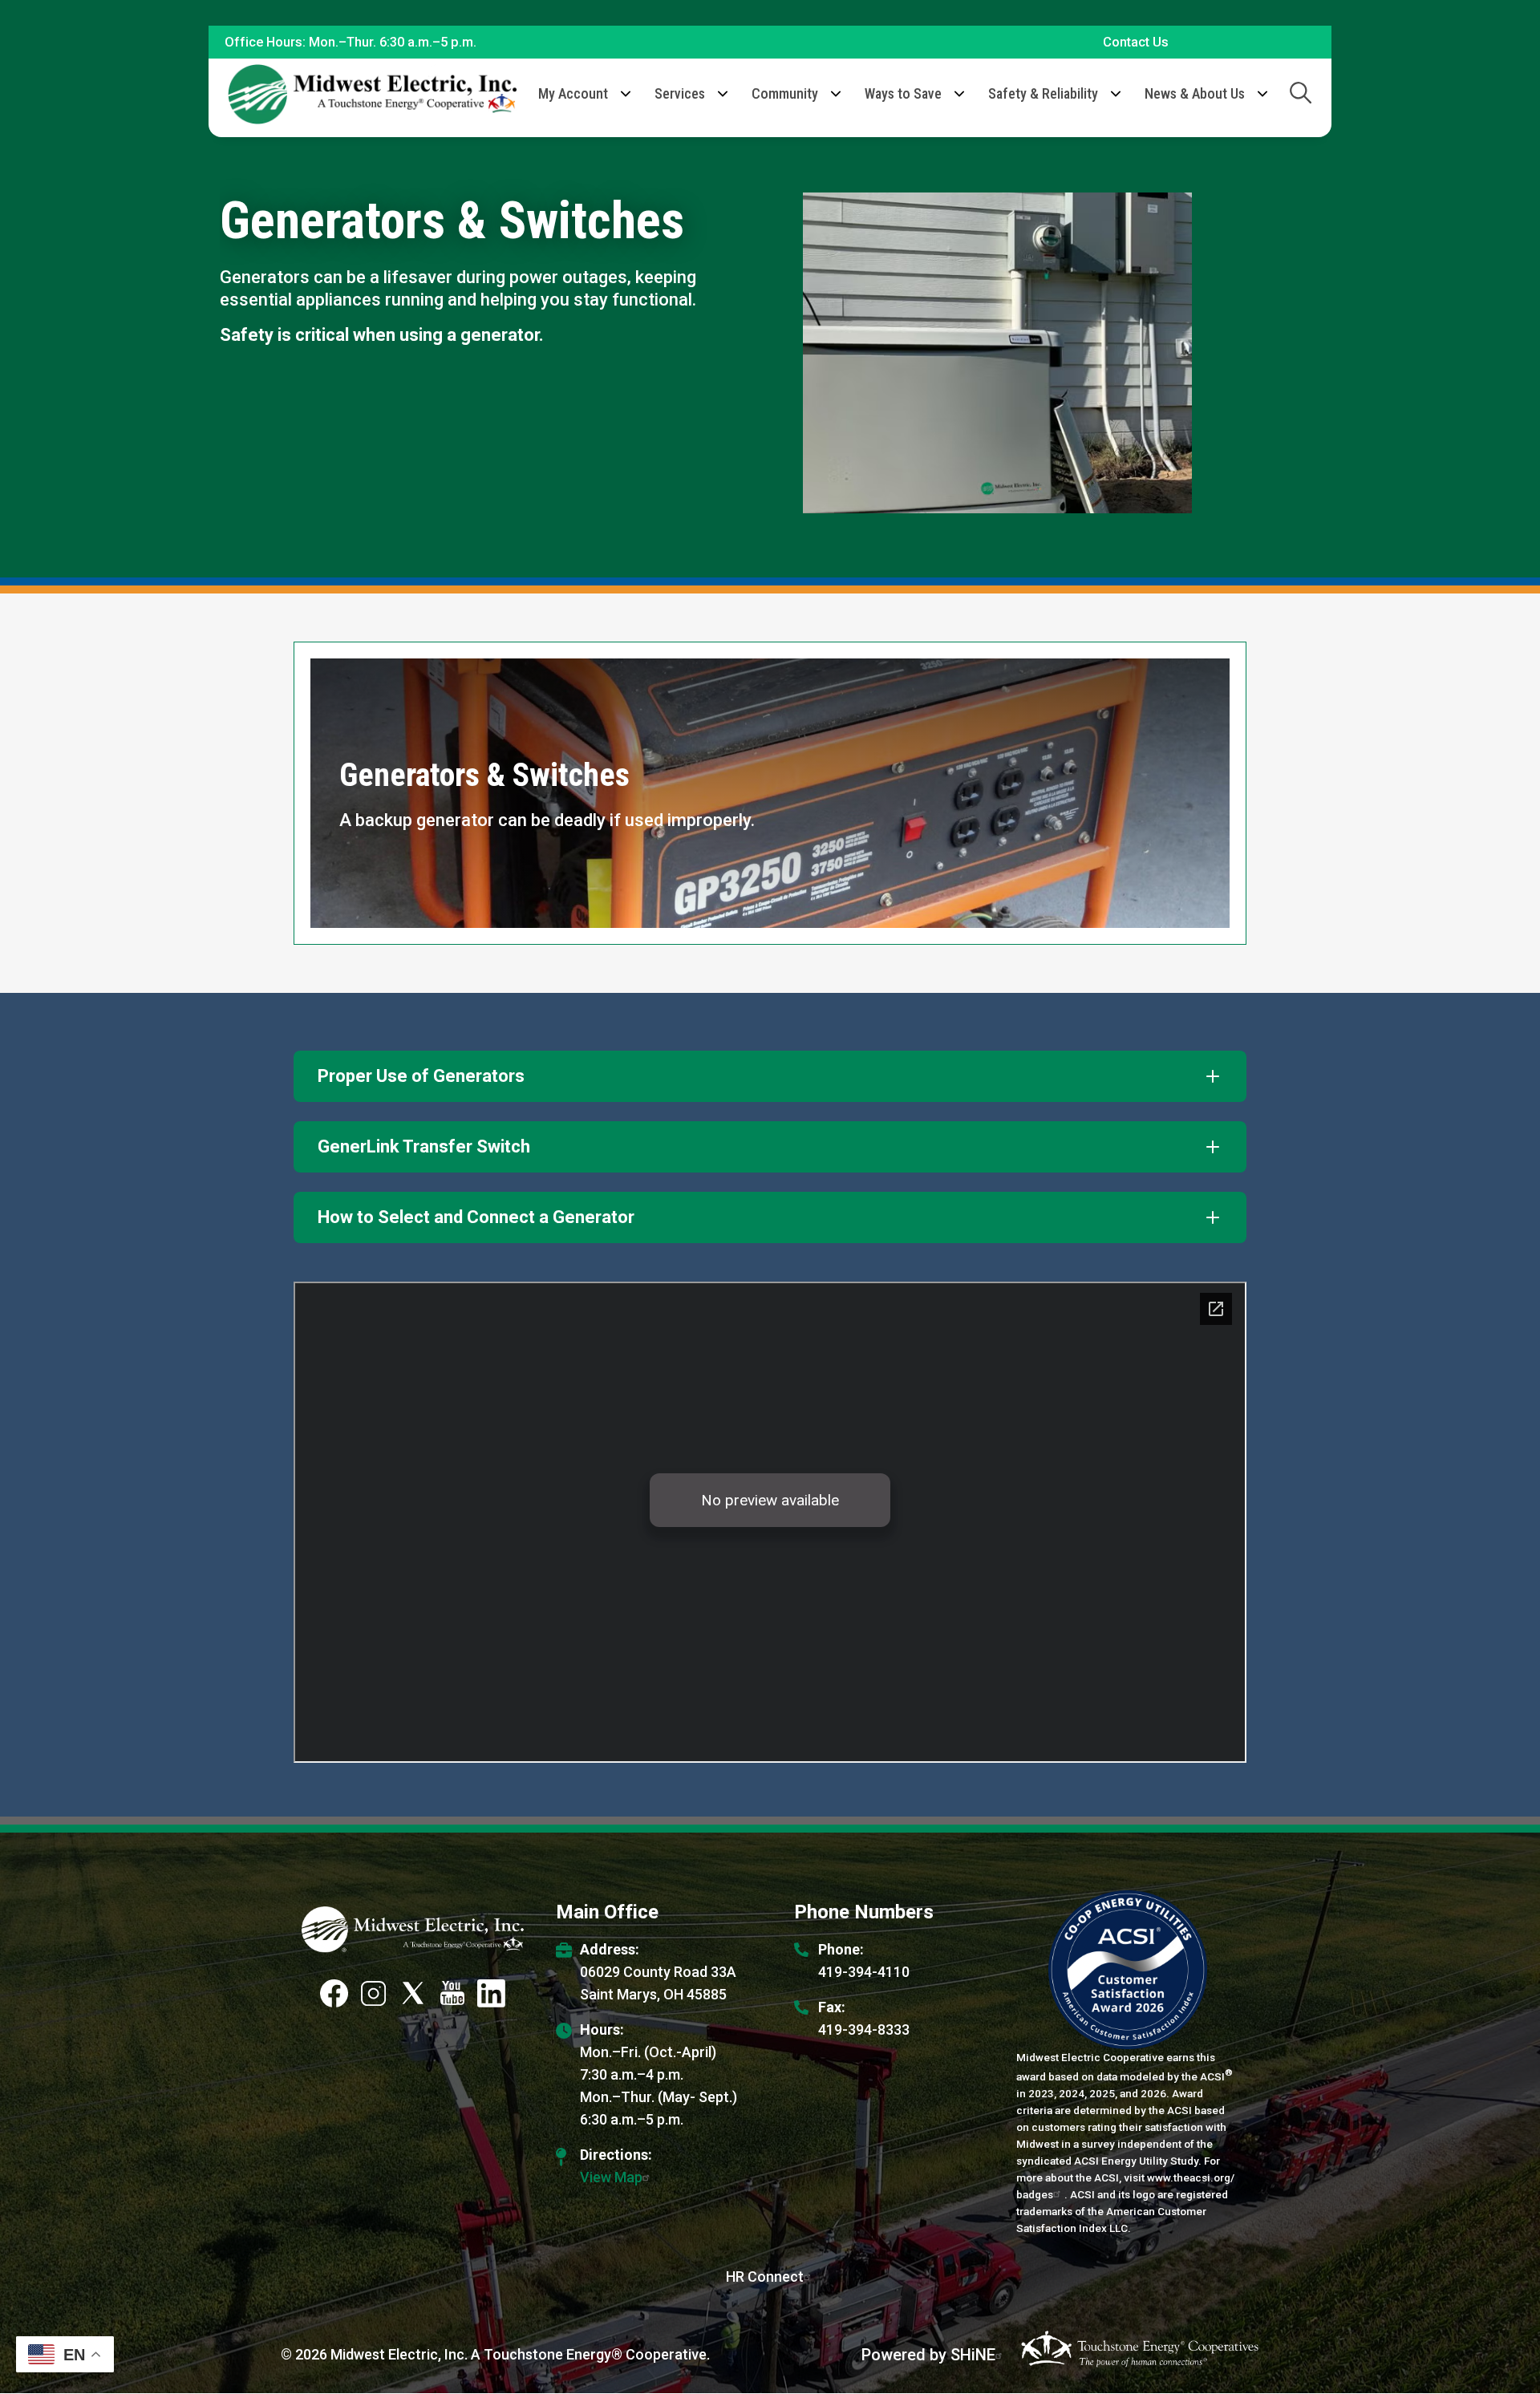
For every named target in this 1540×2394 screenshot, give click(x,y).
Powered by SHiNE (928, 2355)
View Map (611, 2177)
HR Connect (765, 2277)
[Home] (372, 94)
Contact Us (1136, 42)
